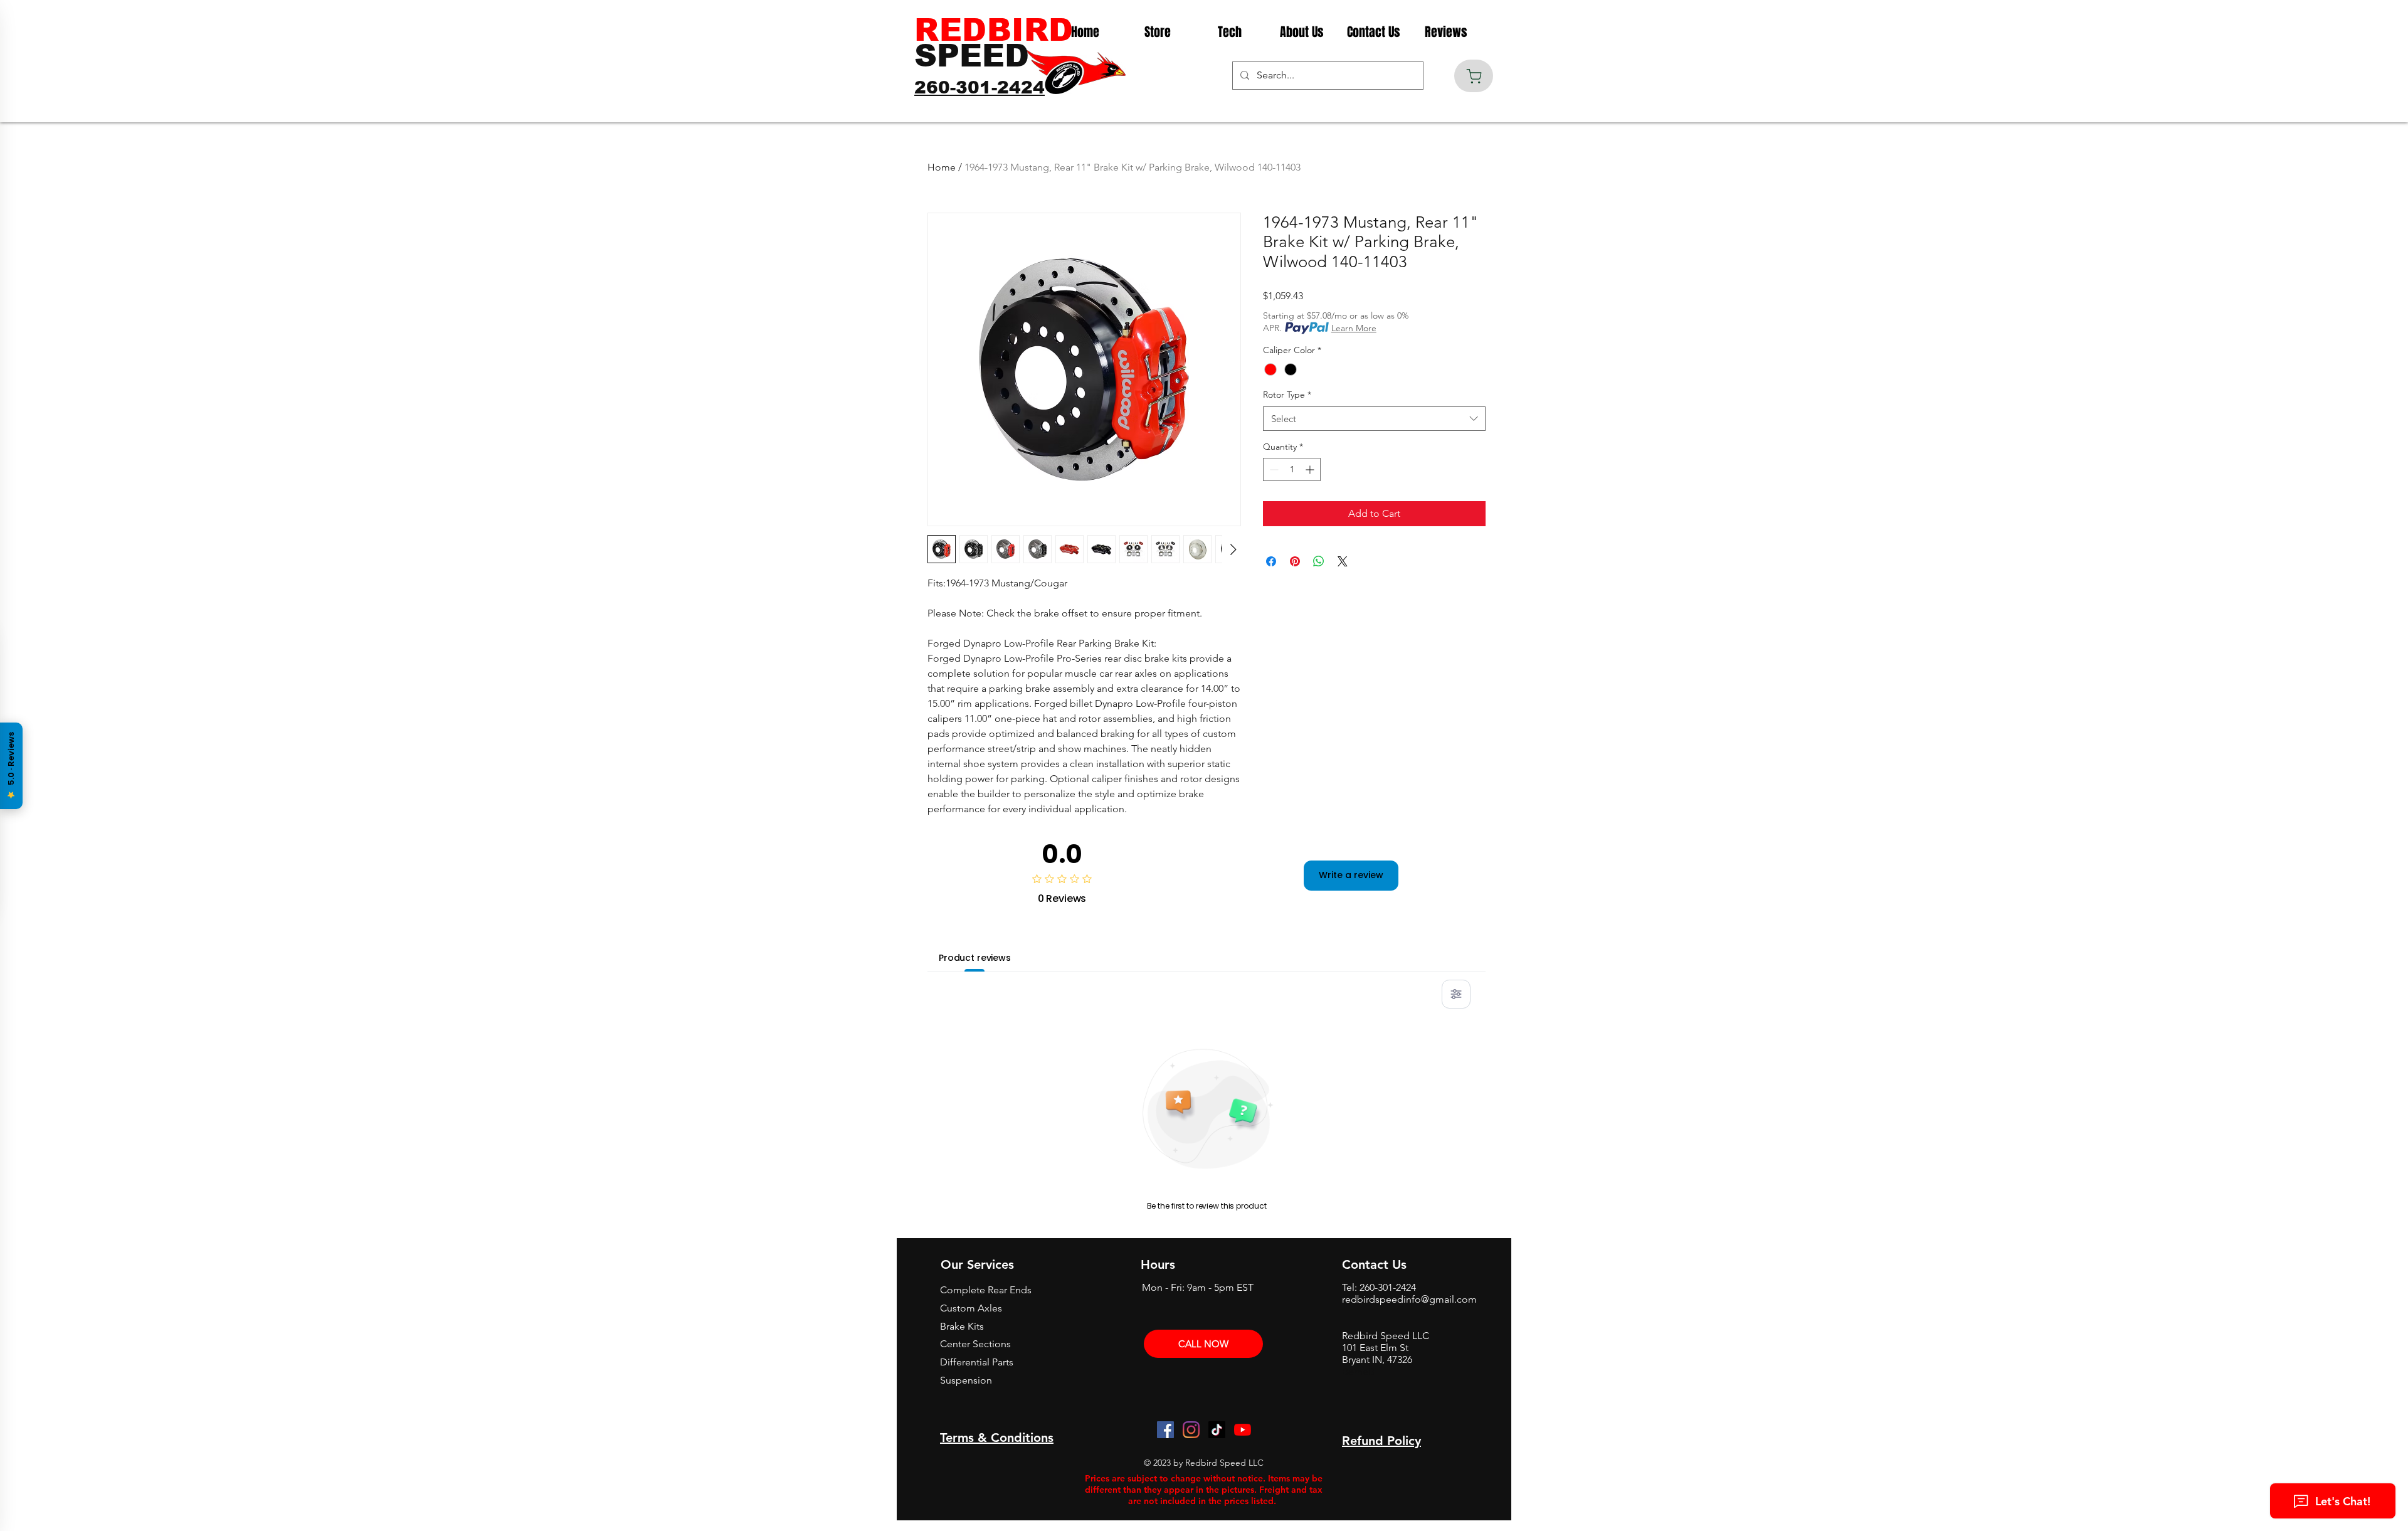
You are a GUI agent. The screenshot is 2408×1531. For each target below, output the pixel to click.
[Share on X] (1343, 561)
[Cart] (1474, 76)
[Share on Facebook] (1271, 561)
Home (942, 167)
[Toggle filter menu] (1456, 994)
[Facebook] (1165, 1430)
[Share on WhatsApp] (1319, 561)
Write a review (1351, 875)
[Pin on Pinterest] (1295, 561)
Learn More (1354, 328)
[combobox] (1374, 419)
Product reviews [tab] (975, 958)
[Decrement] (1273, 469)
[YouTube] (1243, 1430)
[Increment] (1311, 469)
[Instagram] (1191, 1430)
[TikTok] (1217, 1430)
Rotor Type (1287, 395)
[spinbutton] (1292, 469)
